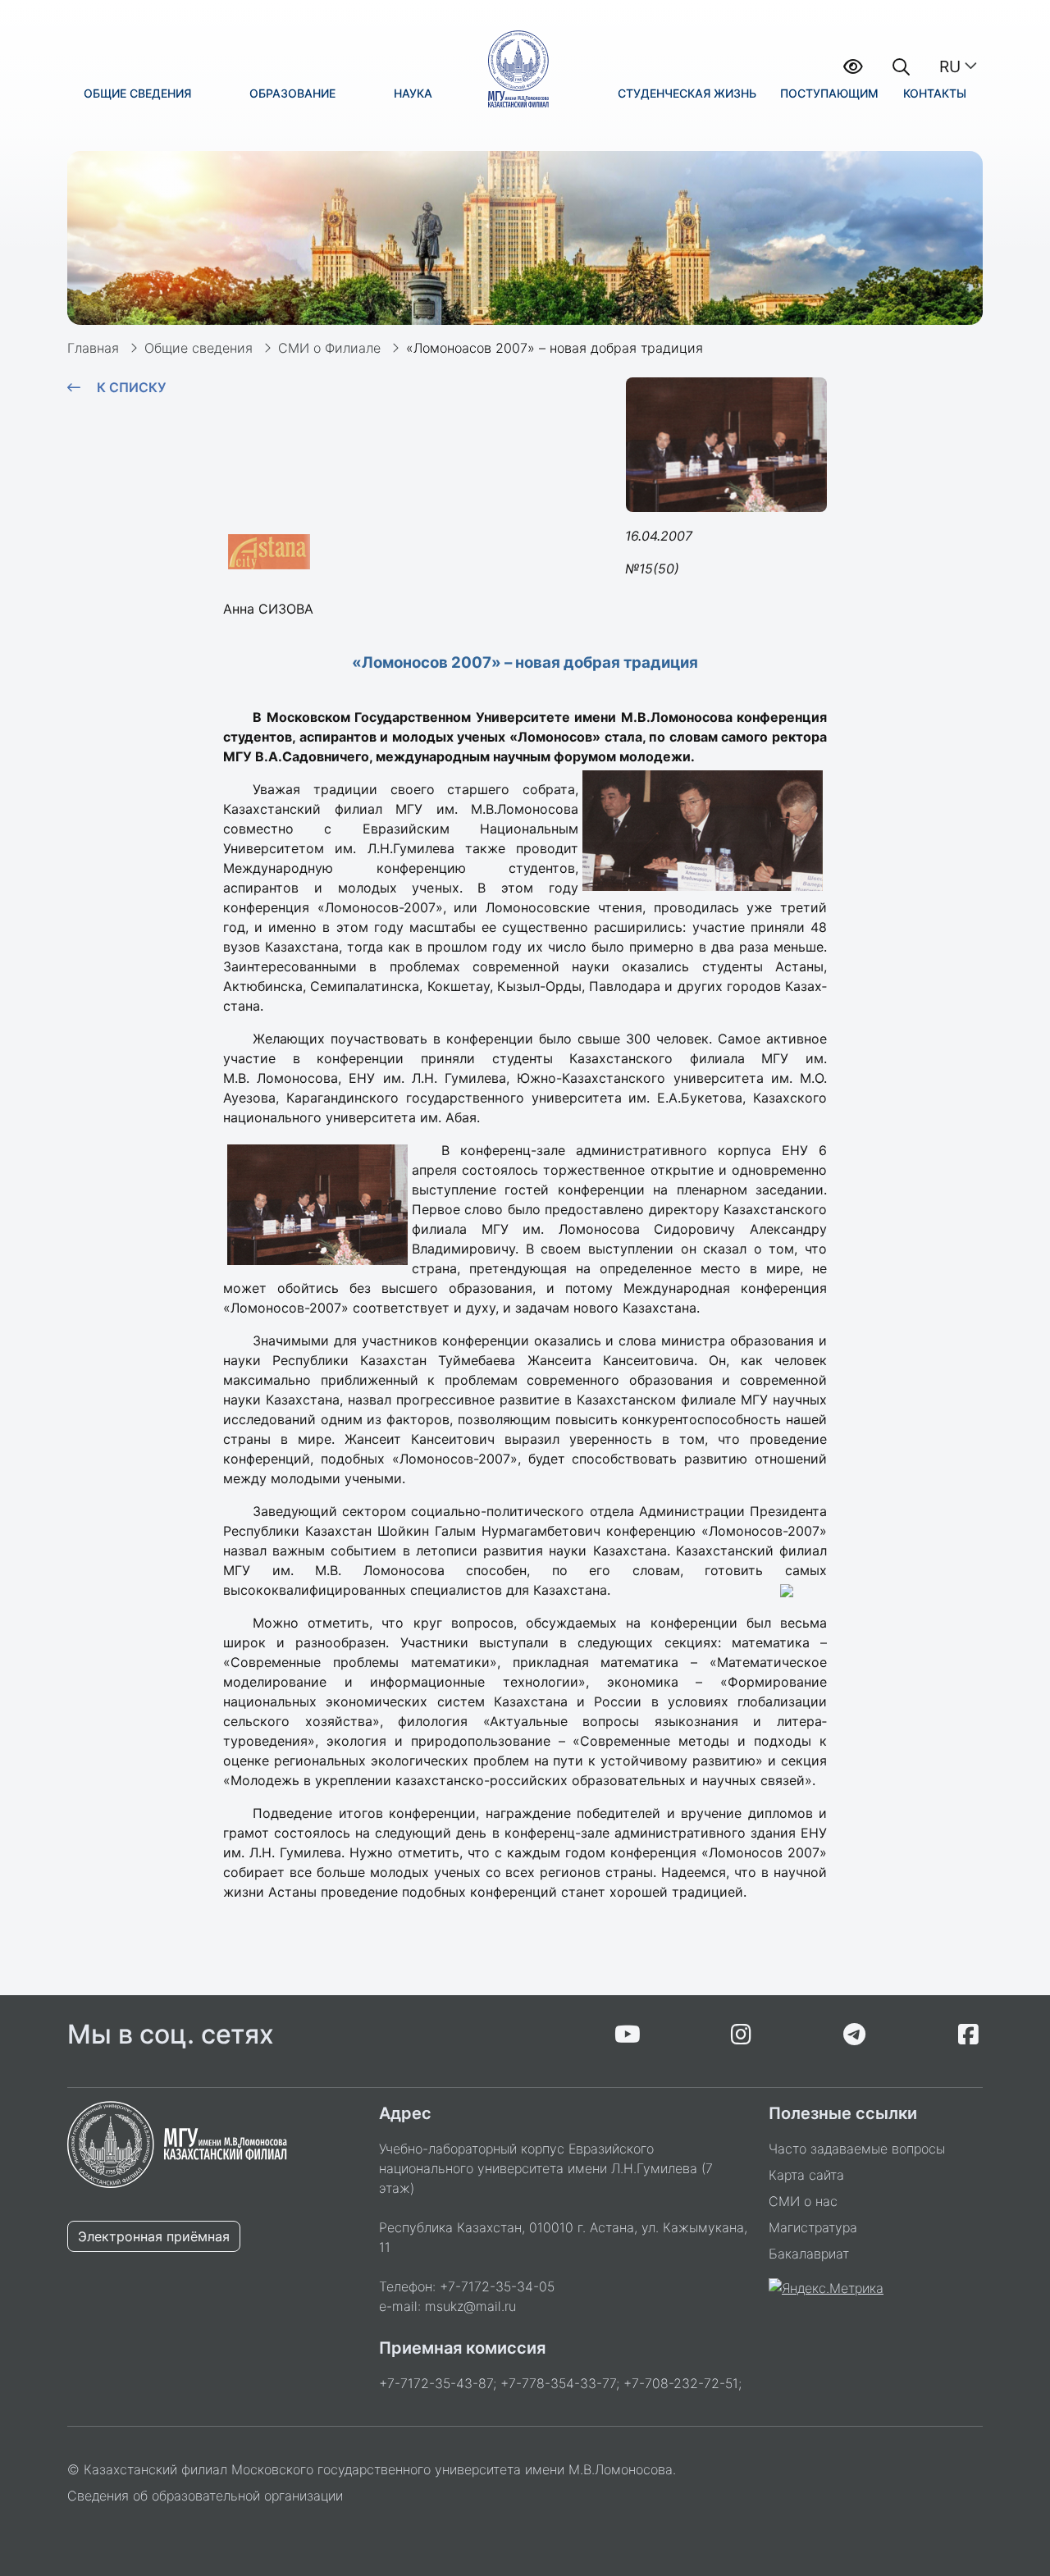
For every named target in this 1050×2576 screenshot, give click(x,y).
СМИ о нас (803, 2201)
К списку (131, 387)
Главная (93, 348)
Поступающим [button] (829, 93)
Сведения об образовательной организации (205, 2496)
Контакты (935, 93)
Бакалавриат (809, 2254)
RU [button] (950, 66)
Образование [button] (292, 93)
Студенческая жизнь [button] (687, 93)
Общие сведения (199, 348)
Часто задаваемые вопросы (857, 2149)
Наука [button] (413, 93)
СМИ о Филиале (329, 348)
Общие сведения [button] (137, 93)
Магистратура (813, 2227)
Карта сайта (806, 2175)
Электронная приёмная (154, 2236)
